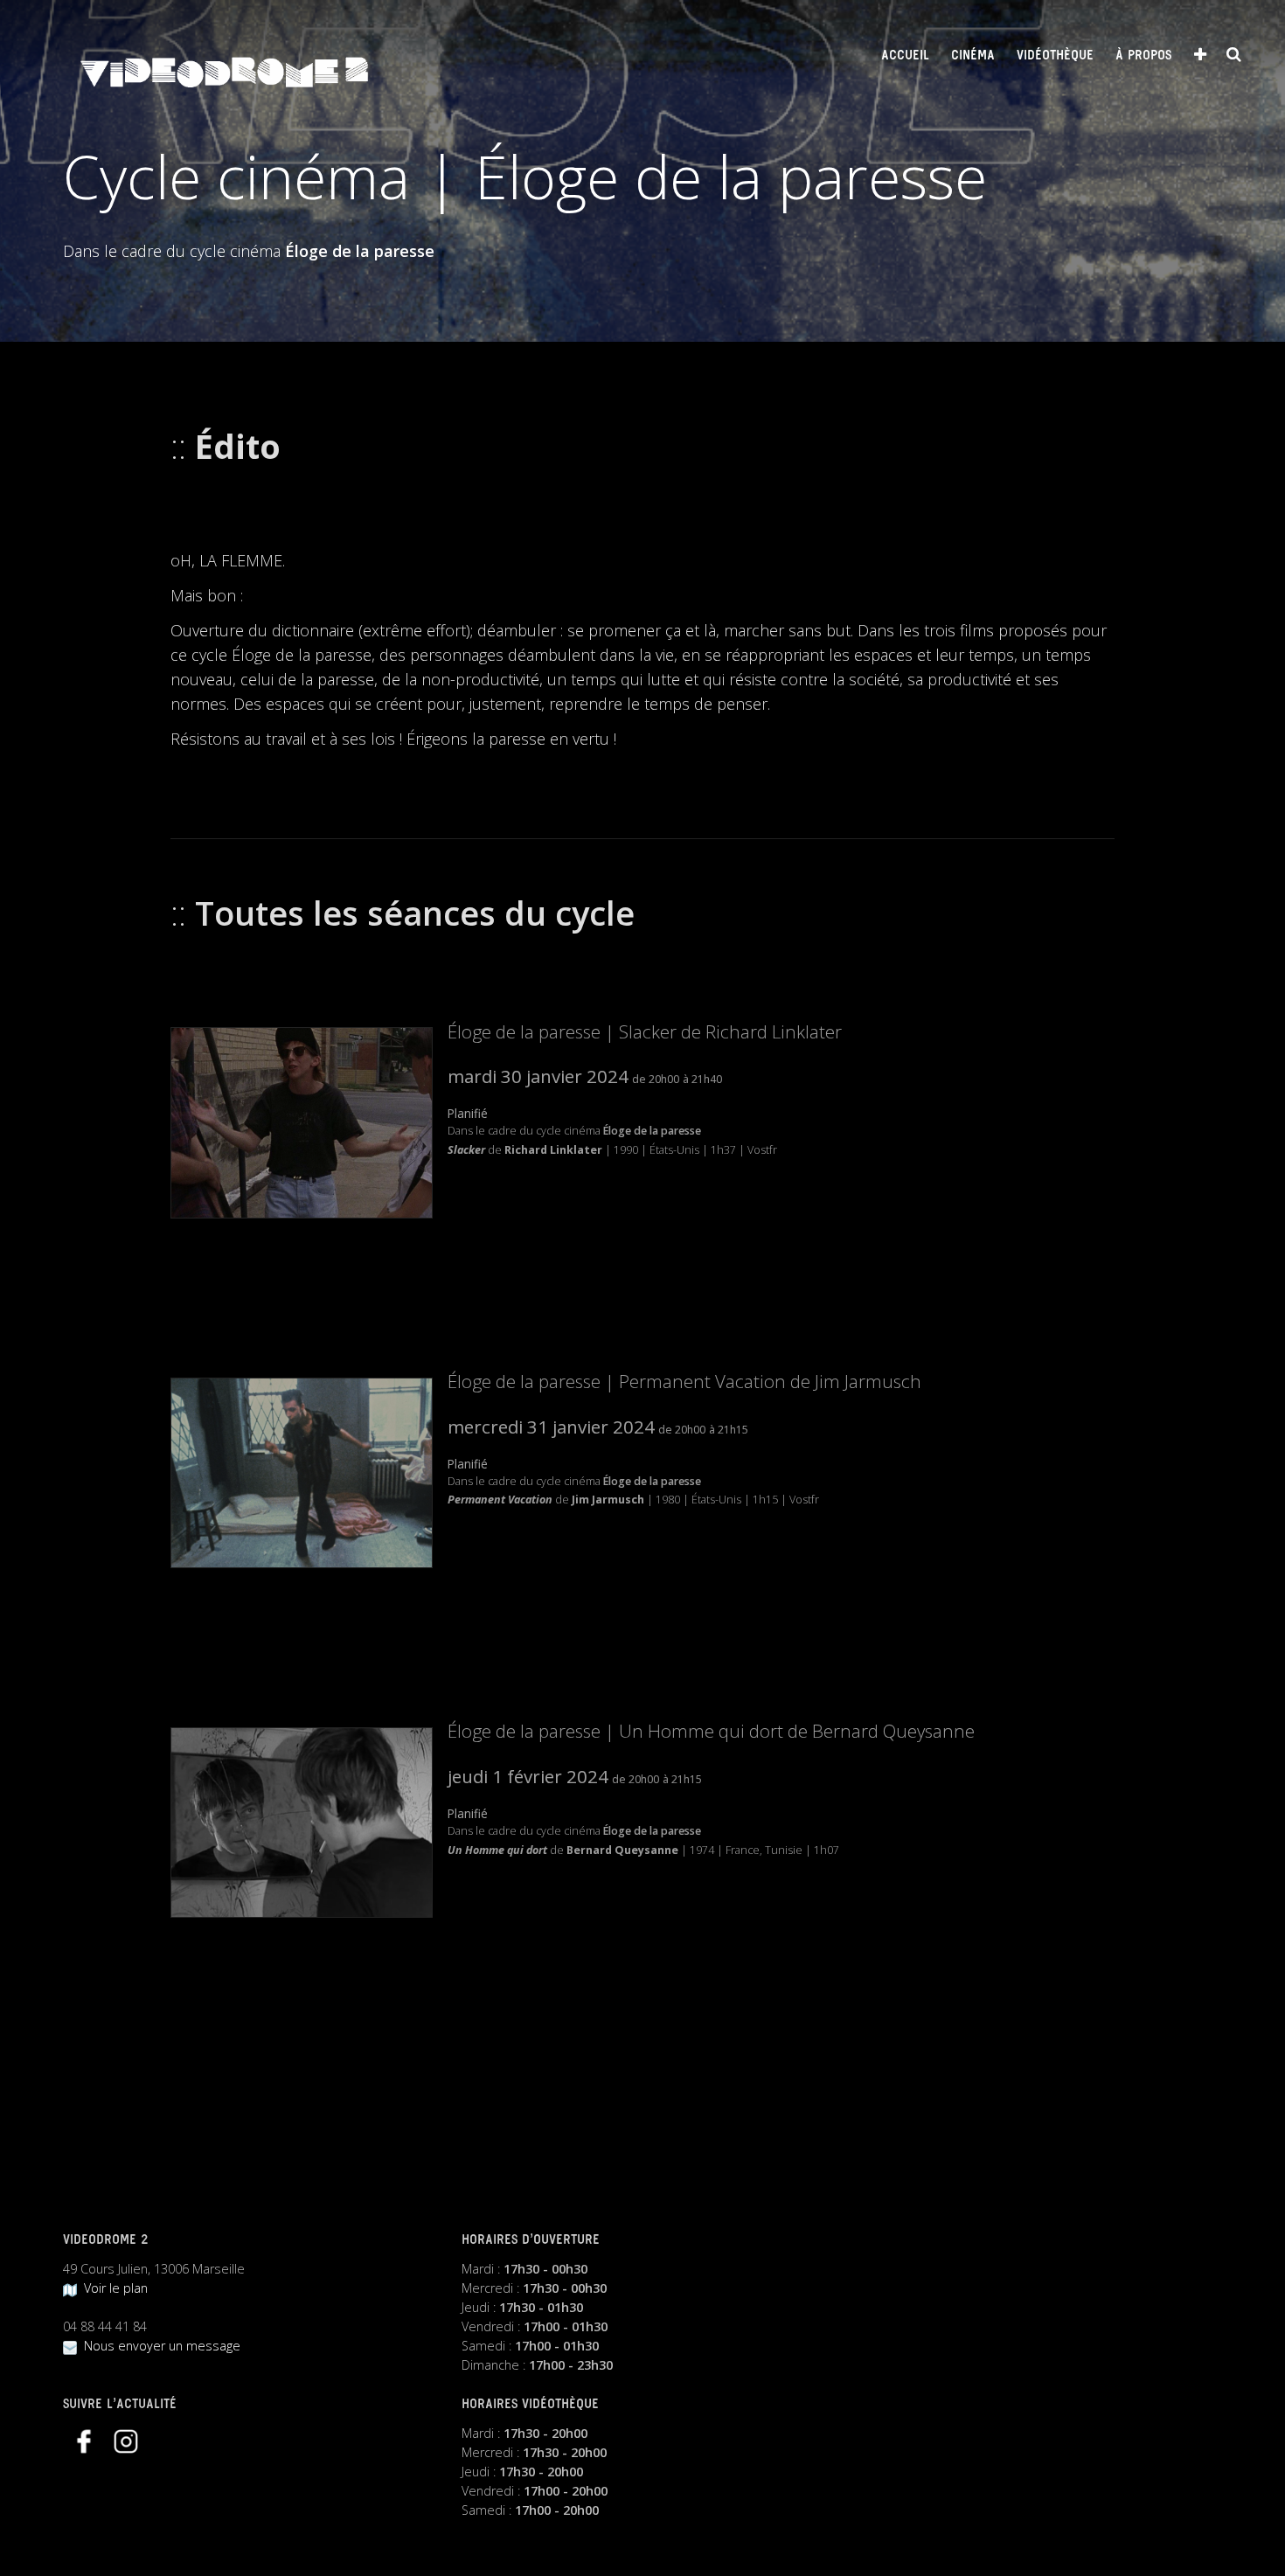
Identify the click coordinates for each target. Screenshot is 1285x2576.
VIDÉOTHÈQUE (1055, 56)
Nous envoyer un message (159, 2346)
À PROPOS (1143, 56)
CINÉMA (973, 56)
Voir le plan (112, 2288)
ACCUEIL (905, 56)
